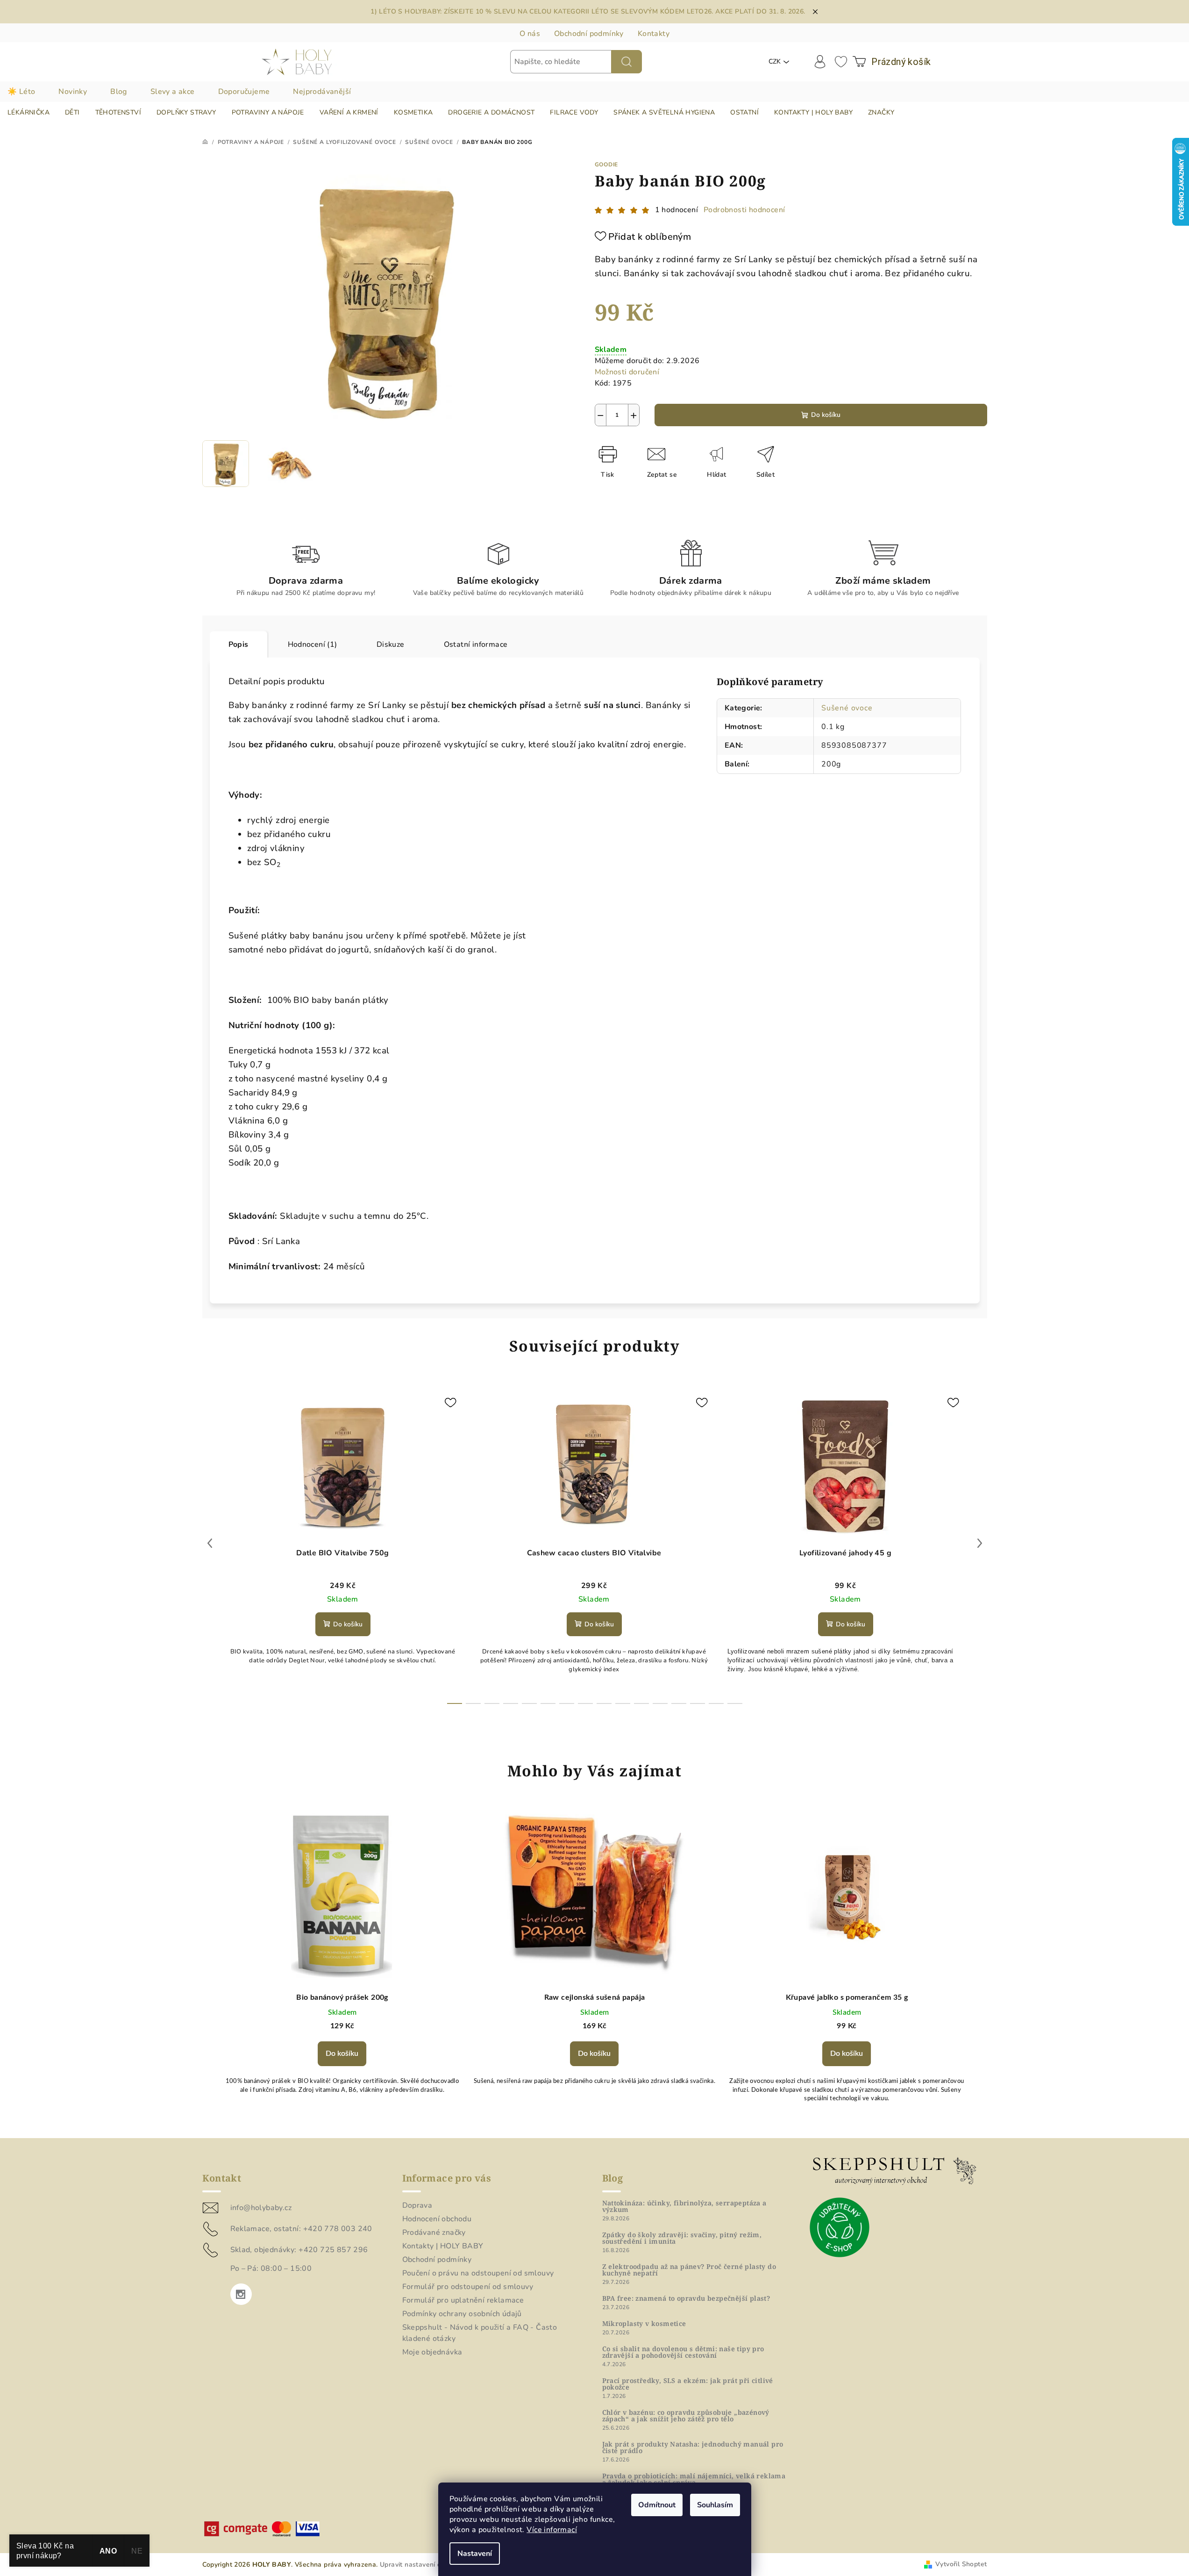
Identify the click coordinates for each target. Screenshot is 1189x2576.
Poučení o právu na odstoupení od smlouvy (478, 2273)
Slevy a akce (173, 92)
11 (660, 1703)
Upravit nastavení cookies (420, 2565)
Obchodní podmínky (589, 34)
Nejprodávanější (322, 92)
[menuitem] (28, 113)
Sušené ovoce (847, 708)
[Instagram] (241, 2294)
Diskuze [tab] (391, 644)
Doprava (417, 2205)
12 (679, 1703)
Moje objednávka (432, 2352)
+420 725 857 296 (333, 2250)
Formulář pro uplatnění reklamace (463, 2300)
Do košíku (826, 415)
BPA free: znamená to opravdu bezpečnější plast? (686, 2298)
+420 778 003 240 (338, 2229)
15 (735, 1703)
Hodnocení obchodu (437, 2219)
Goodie (607, 165)
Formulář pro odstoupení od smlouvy (468, 2287)
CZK (775, 61)
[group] (342, 1965)
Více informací (552, 2530)
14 (716, 1703)
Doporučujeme (244, 92)
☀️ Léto (21, 92)
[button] (342, 2051)
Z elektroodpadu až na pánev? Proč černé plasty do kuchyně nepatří (689, 2270)
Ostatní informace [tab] (476, 644)
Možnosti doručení (627, 372)
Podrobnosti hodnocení (744, 210)
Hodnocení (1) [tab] (313, 644)
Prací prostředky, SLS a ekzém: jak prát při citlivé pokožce (688, 2384)
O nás (530, 34)
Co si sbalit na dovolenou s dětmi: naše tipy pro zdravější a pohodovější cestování (683, 2352)
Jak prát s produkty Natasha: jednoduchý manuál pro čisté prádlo (693, 2447)
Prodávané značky (434, 2233)
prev (210, 1543)
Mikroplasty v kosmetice (644, 2324)
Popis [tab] (239, 644)
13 (698, 1703)
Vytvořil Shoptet (961, 2564)
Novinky (73, 92)
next (980, 1543)
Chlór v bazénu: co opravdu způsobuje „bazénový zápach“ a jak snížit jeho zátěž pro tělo (686, 2416)
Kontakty (654, 34)
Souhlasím (715, 2505)
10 (641, 1703)
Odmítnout (657, 2505)
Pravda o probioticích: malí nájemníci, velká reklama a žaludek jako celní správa (694, 2479)
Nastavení (475, 2554)
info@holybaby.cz (261, 2208)
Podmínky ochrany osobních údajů (462, 2314)
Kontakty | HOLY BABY (443, 2246)
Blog (119, 92)
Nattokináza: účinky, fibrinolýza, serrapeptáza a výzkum (684, 2206)
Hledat (627, 62)
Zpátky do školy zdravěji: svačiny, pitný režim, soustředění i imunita (682, 2238)
